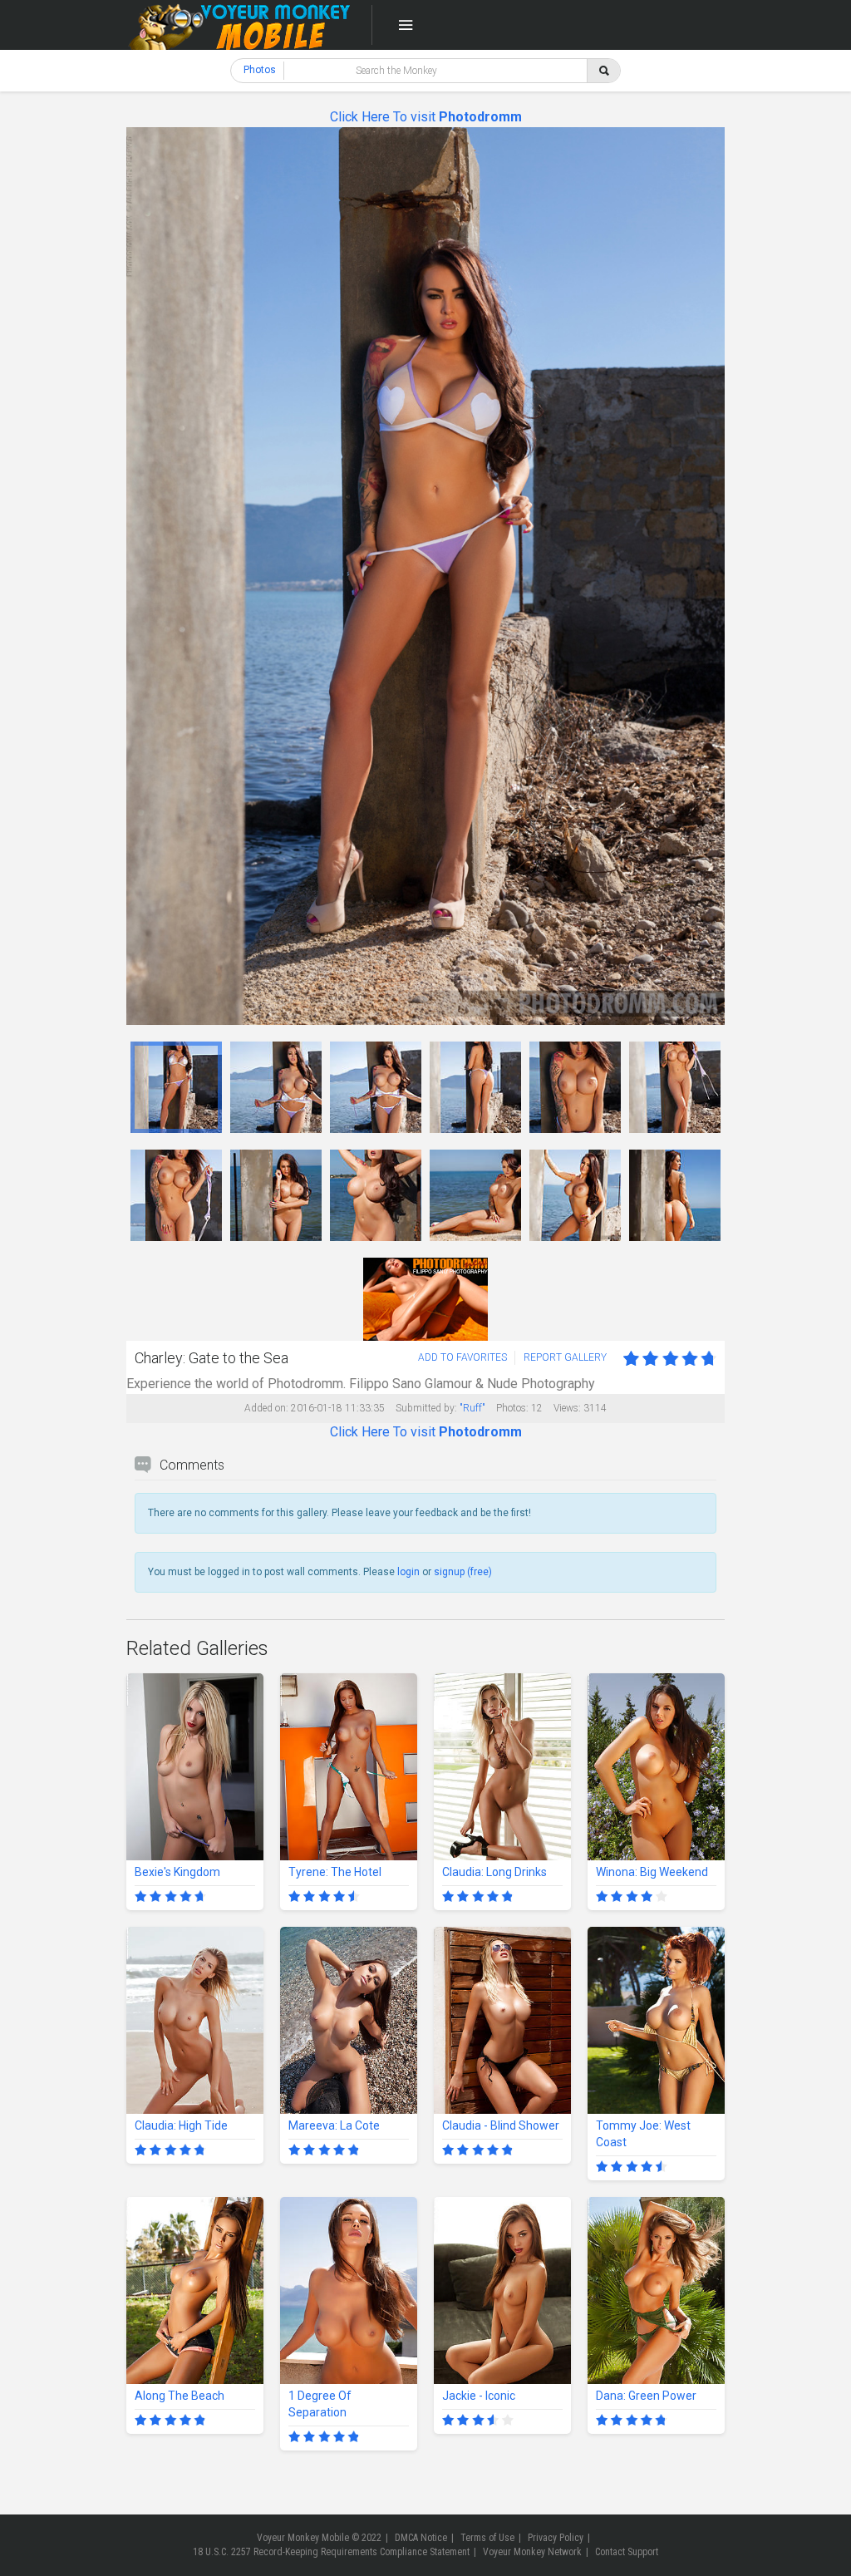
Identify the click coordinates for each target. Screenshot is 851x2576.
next (710, 576)
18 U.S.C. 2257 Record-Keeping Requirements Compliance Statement (331, 2552)
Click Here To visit (426, 117)
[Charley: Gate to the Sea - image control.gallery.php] (176, 1087)
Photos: (512, 1408)
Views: (567, 1408)
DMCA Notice (421, 2538)
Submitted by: (426, 1408)
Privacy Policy (556, 2538)
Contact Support (627, 2552)
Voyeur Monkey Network (532, 2552)
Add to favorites (462, 1357)
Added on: (266, 1408)
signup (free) (463, 1572)
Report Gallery (565, 1357)
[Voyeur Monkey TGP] (239, 25)
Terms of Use (487, 2538)
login (408, 1572)
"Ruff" (472, 1408)
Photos (260, 70)
